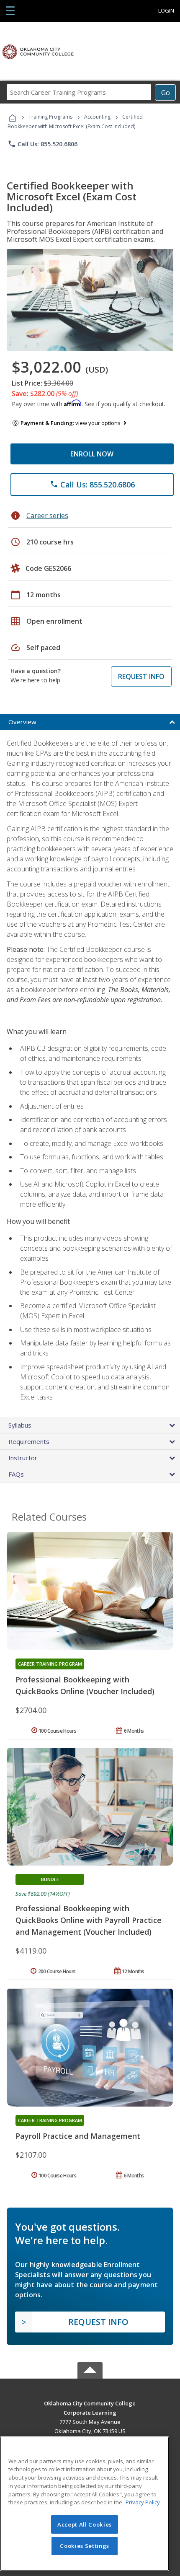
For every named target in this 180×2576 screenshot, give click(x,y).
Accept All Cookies (85, 2524)
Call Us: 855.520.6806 (42, 144)
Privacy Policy (143, 2502)
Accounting (97, 117)
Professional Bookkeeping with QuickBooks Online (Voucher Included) (85, 1685)
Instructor (23, 1458)
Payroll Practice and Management (78, 2136)
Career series (47, 516)
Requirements (29, 1441)
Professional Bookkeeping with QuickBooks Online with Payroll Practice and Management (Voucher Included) (89, 1920)
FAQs (16, 1474)
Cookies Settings (85, 2546)
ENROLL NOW (92, 454)
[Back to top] (90, 2403)
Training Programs (50, 117)
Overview (22, 722)
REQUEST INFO (141, 676)
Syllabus (20, 1425)
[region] (85, 2504)
